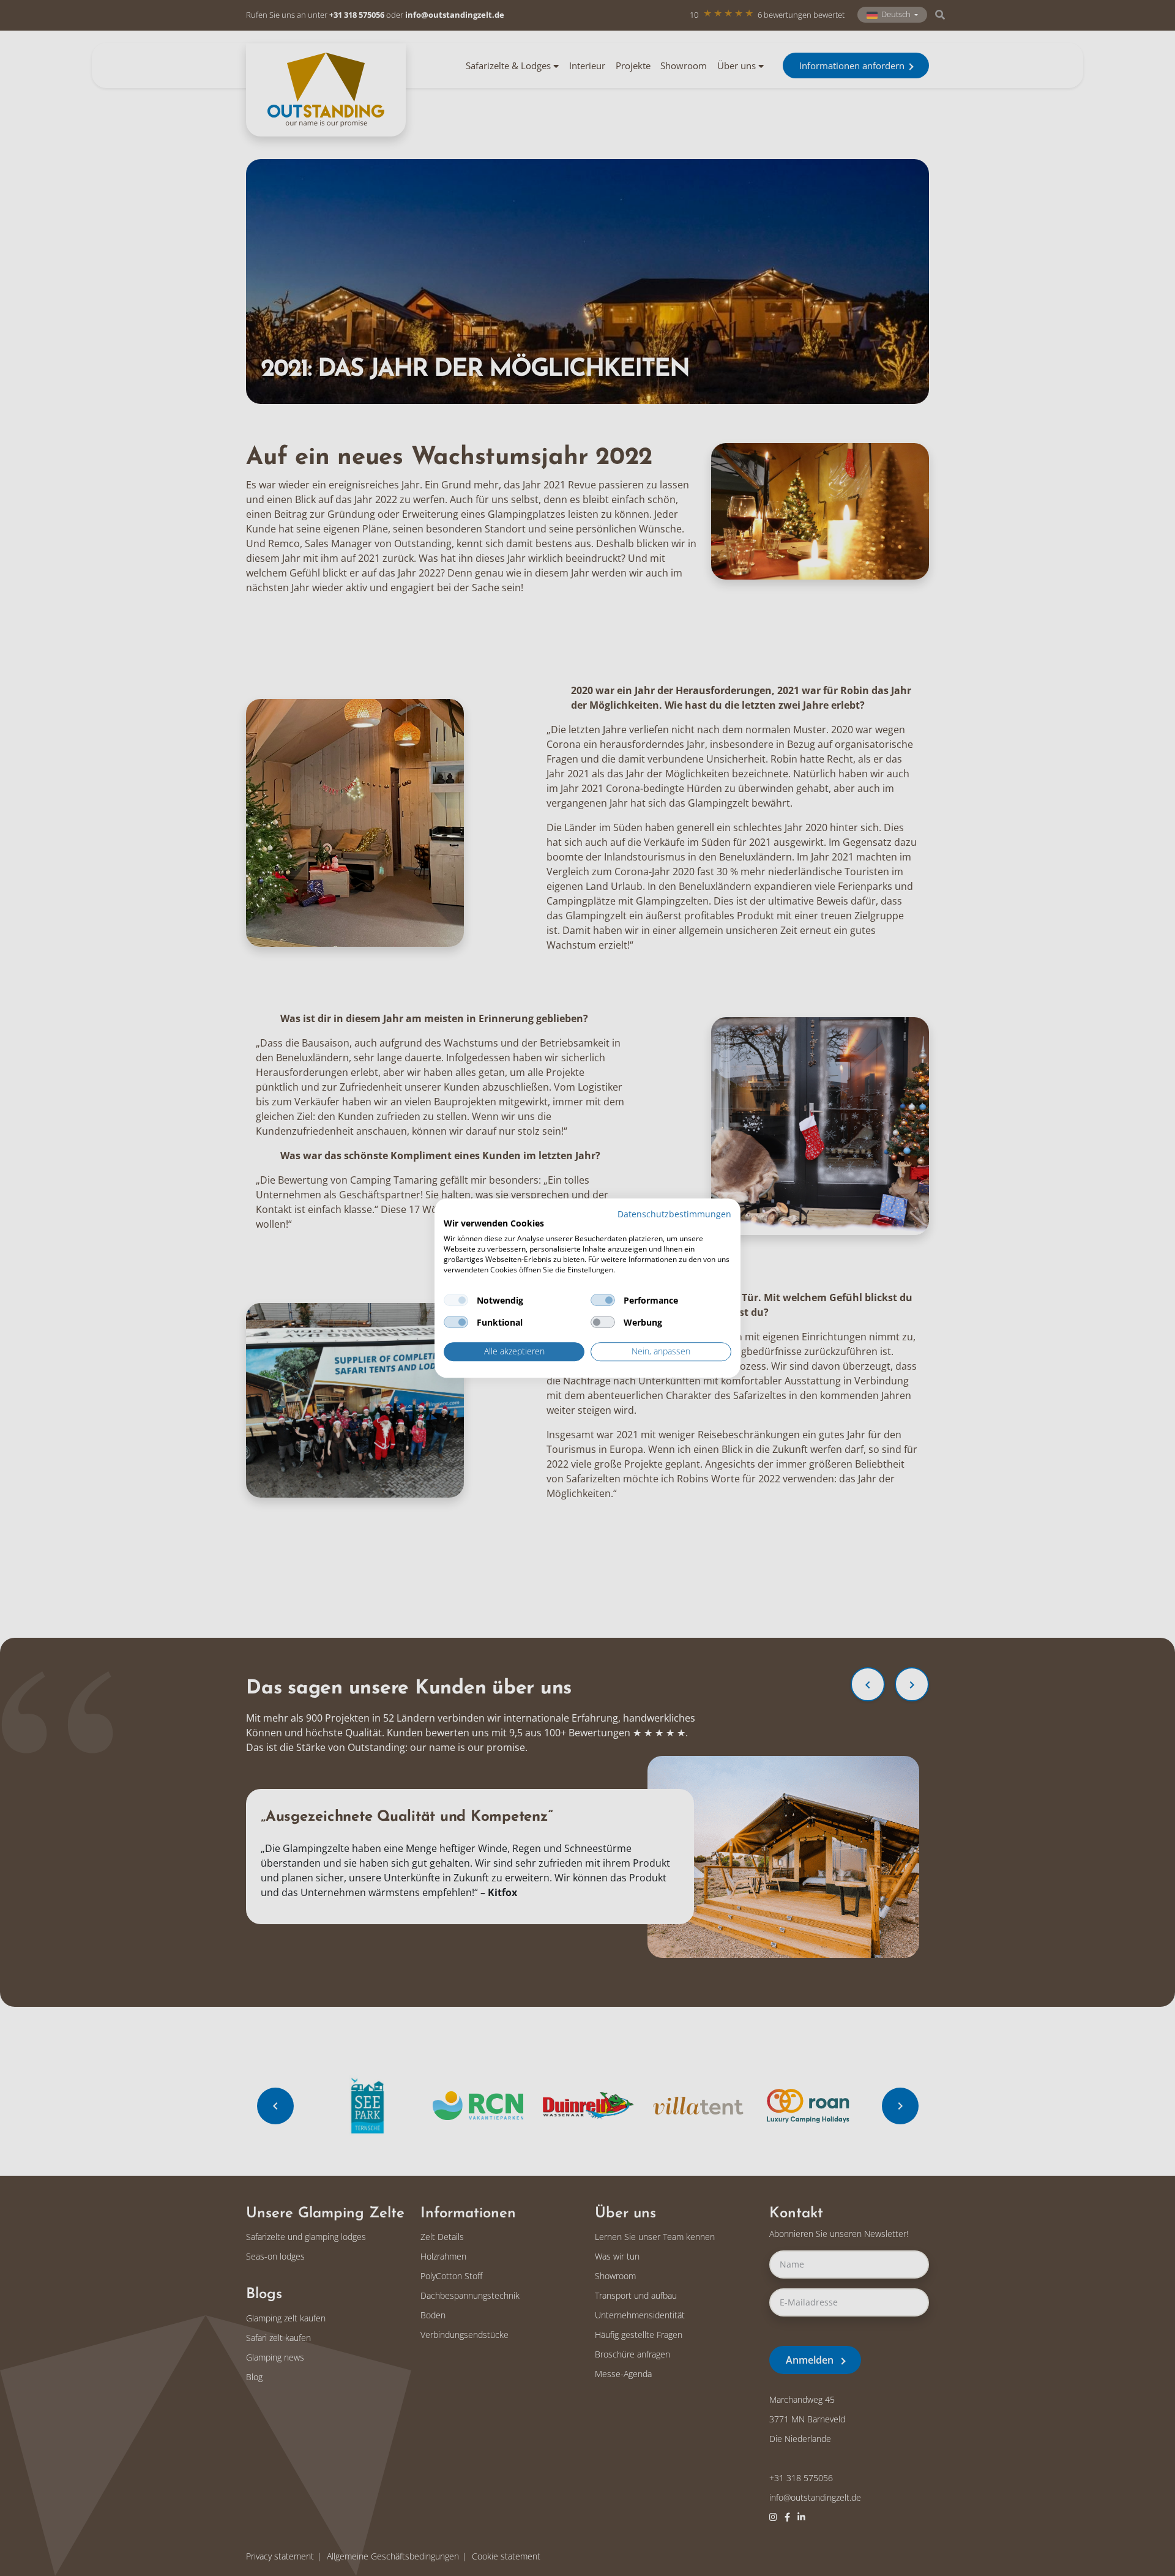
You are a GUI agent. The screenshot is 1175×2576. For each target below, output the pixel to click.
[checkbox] (456, 1301)
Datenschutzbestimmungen (674, 1214)
